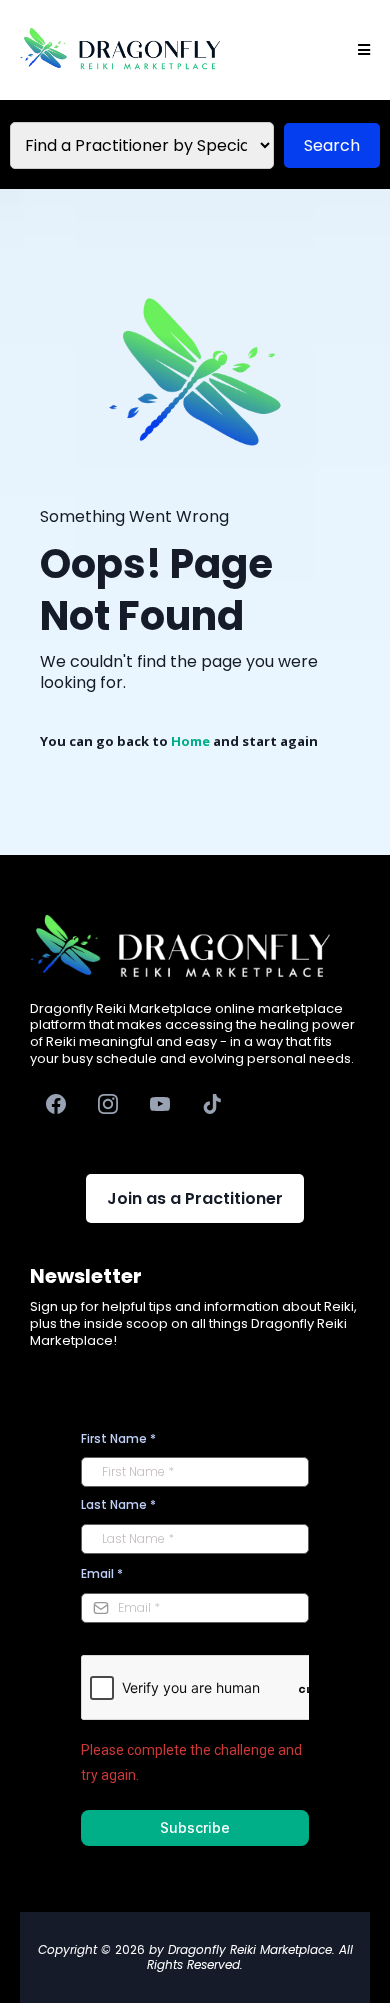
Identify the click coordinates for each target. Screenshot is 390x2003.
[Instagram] (108, 1104)
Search (332, 145)
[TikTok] (212, 1104)
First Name (118, 1438)
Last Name (118, 1504)
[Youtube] (160, 1104)
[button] (361, 50)
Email (102, 1573)
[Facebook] (56, 1104)
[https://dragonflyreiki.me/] (120, 50)
